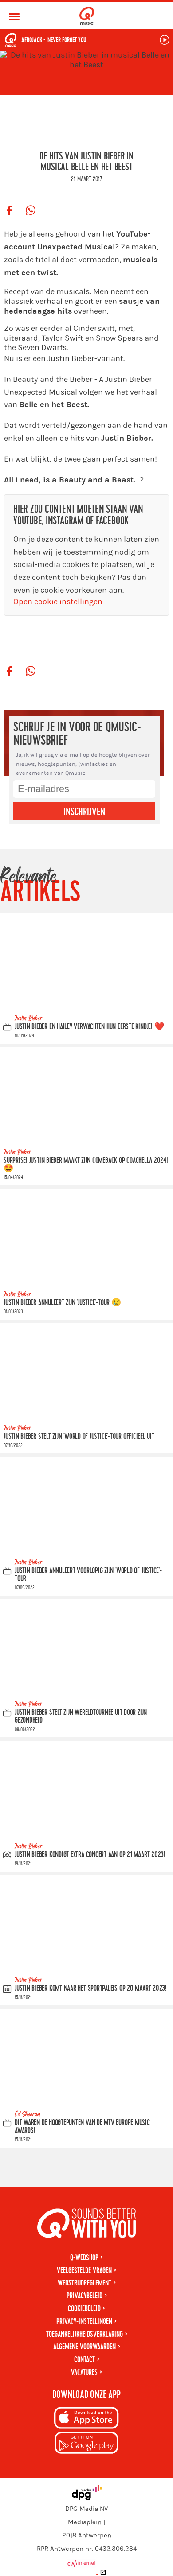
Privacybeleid (85, 2296)
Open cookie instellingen (58, 602)
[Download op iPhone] (86, 2419)
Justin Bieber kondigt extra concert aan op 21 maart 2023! (90, 1855)
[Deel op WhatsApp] (31, 211)
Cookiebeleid (84, 2309)
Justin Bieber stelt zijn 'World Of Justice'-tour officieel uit (79, 1436)
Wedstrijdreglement (85, 2283)
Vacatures (84, 2372)
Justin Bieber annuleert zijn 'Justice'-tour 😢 (62, 1303)
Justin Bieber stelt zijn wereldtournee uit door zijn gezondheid (81, 1716)
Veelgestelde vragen (84, 2271)
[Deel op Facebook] (9, 211)
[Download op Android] (86, 2444)
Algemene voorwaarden (85, 2347)
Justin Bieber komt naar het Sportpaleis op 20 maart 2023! (91, 1988)
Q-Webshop (84, 2258)
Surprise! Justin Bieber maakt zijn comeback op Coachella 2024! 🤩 (86, 1164)
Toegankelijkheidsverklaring (85, 2334)
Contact (85, 2360)
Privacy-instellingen (84, 2322)
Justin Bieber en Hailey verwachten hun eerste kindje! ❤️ (89, 1027)
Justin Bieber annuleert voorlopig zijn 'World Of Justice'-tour (88, 1575)
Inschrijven (84, 812)
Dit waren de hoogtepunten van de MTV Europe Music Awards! (82, 2127)
